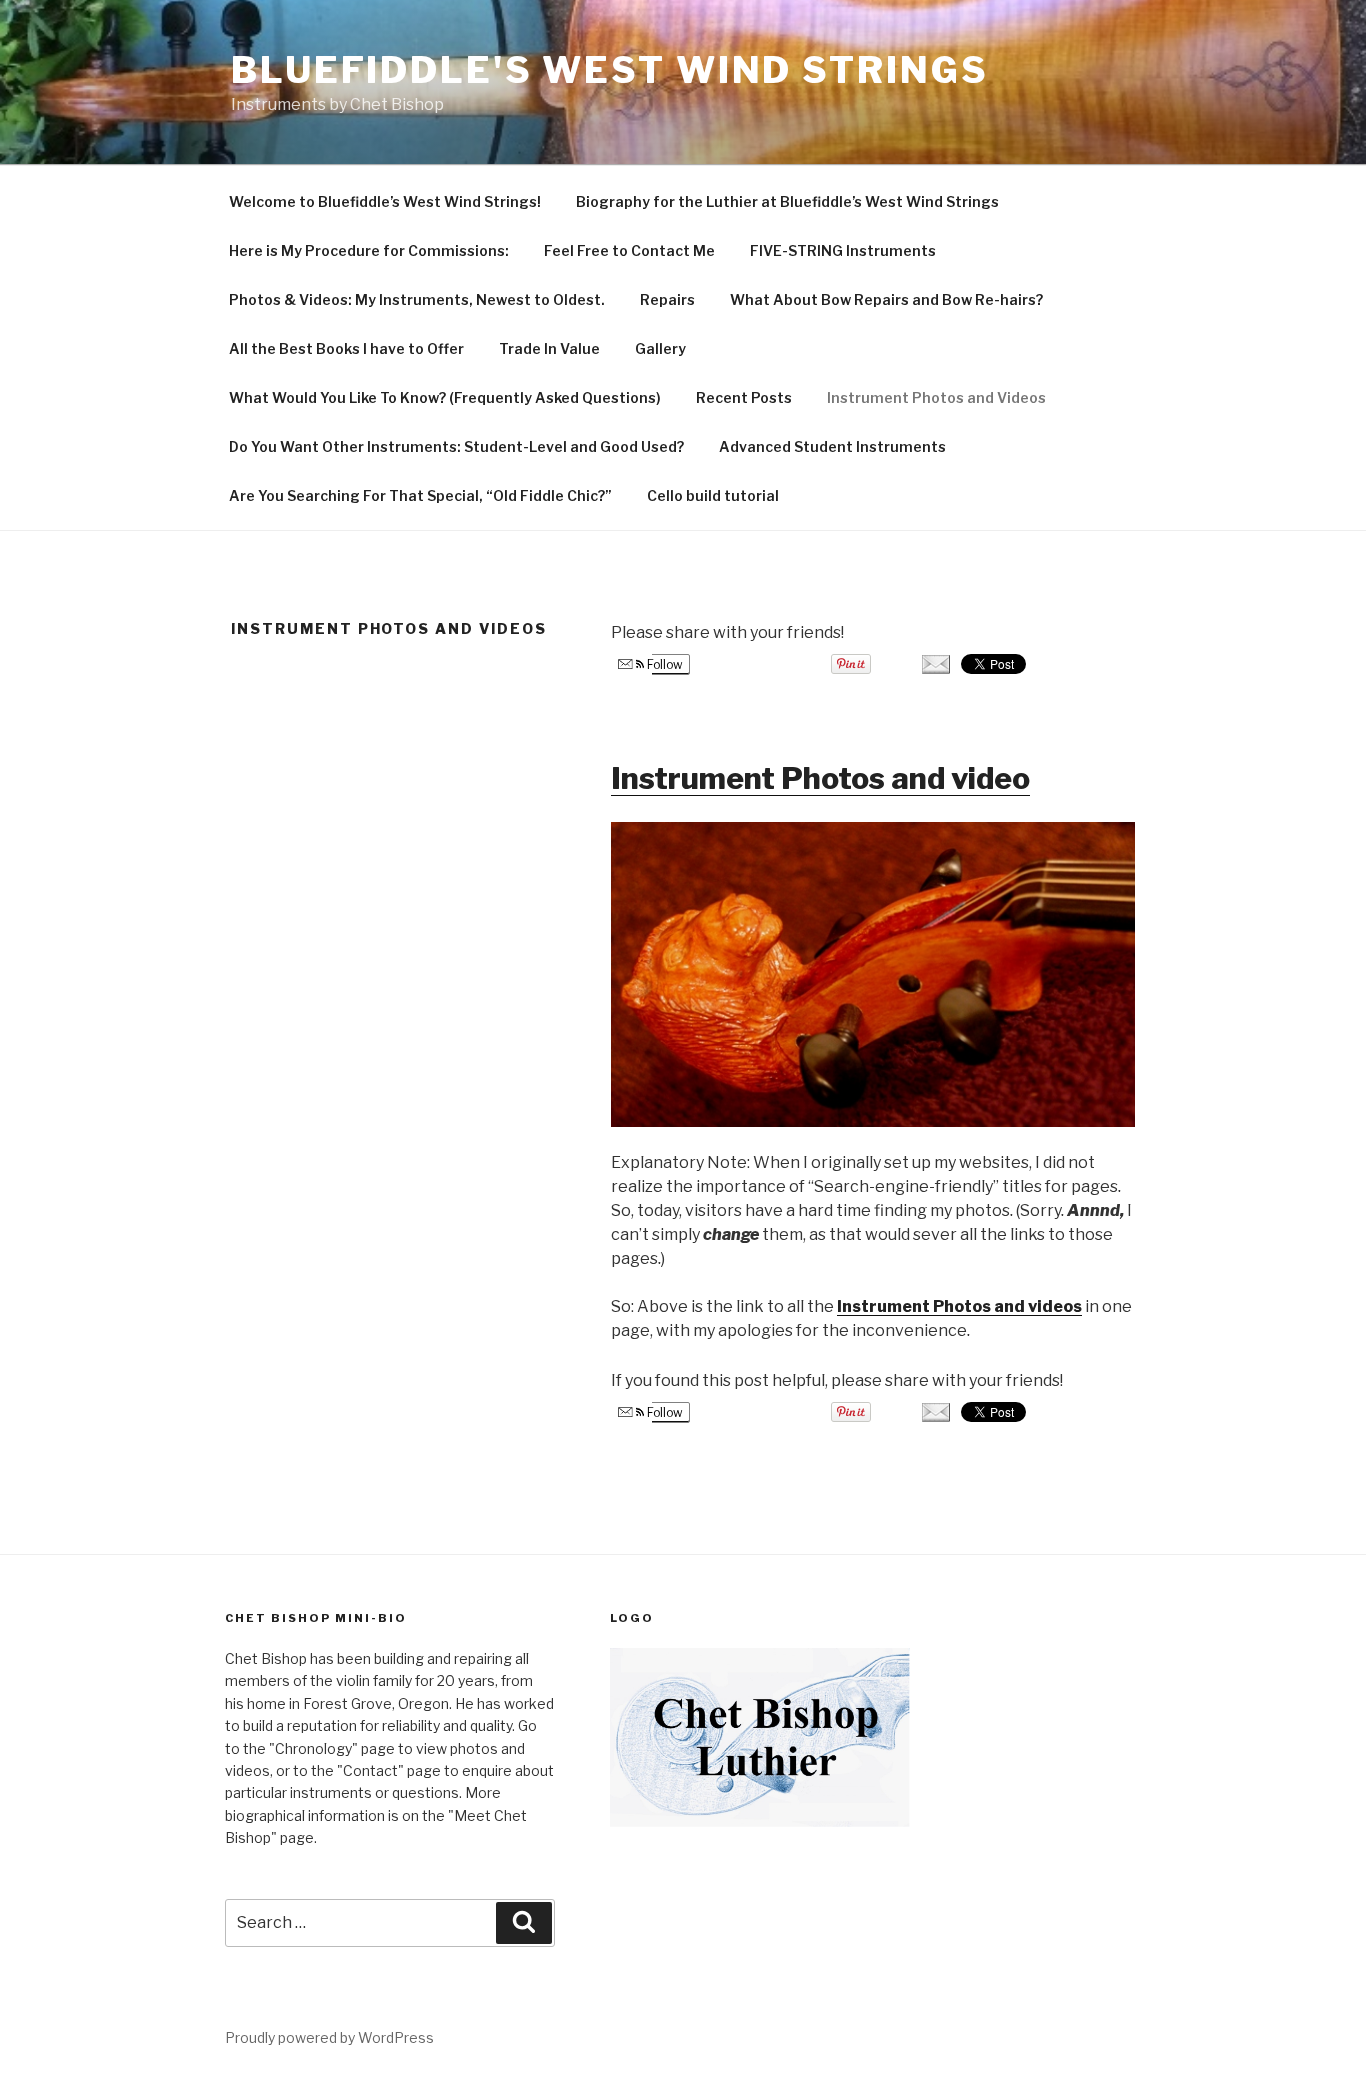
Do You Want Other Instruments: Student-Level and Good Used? (456, 446)
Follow (663, 664)
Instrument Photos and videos (959, 1306)
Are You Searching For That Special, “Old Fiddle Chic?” (420, 495)
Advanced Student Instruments (832, 446)
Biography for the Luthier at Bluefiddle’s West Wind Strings (787, 201)
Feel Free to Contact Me (629, 250)
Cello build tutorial (713, 495)
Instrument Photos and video (820, 778)
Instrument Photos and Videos (936, 397)
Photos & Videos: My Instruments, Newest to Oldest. (417, 299)
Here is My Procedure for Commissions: (369, 250)
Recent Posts (744, 397)
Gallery (660, 348)
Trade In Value (549, 348)
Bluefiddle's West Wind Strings (609, 70)
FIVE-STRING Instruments (843, 250)
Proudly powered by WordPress (329, 2037)
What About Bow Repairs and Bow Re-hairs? (886, 299)
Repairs (667, 299)
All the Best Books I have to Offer (346, 348)
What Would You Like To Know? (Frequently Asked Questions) (445, 397)
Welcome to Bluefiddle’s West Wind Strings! (385, 201)
